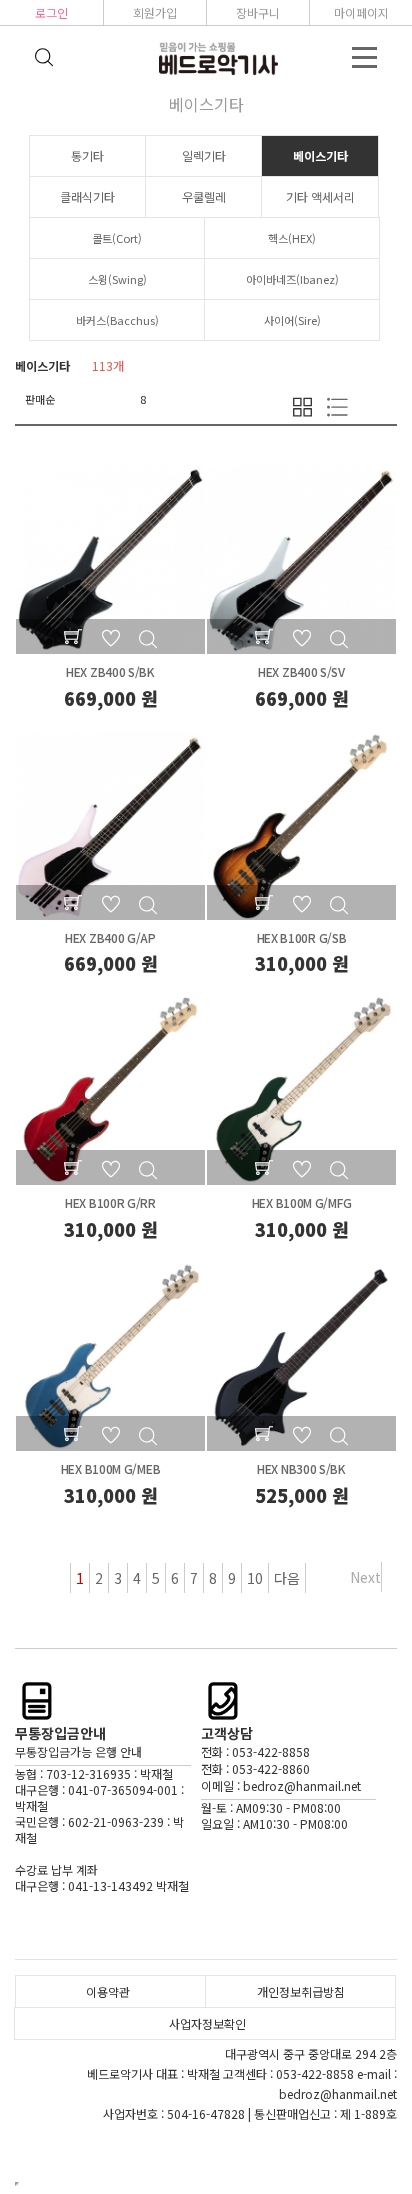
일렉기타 (204, 155)
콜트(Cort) (117, 238)
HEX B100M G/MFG (302, 1202)
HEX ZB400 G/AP (110, 937)
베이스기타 (320, 155)
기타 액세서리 (320, 196)
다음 (287, 1578)
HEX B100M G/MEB (111, 1468)
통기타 (87, 155)
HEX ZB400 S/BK (110, 671)
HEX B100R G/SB (302, 937)
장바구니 (258, 12)
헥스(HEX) (292, 238)
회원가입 (155, 12)
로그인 (51, 12)
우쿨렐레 (204, 196)
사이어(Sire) (292, 320)
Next (365, 1577)
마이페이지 (361, 12)
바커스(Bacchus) (117, 320)
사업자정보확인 (207, 2023)
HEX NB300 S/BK (301, 1468)
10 (255, 1578)
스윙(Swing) (117, 279)
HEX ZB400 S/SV (301, 671)
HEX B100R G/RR (110, 1202)
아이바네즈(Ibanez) (292, 279)
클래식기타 (87, 196)
